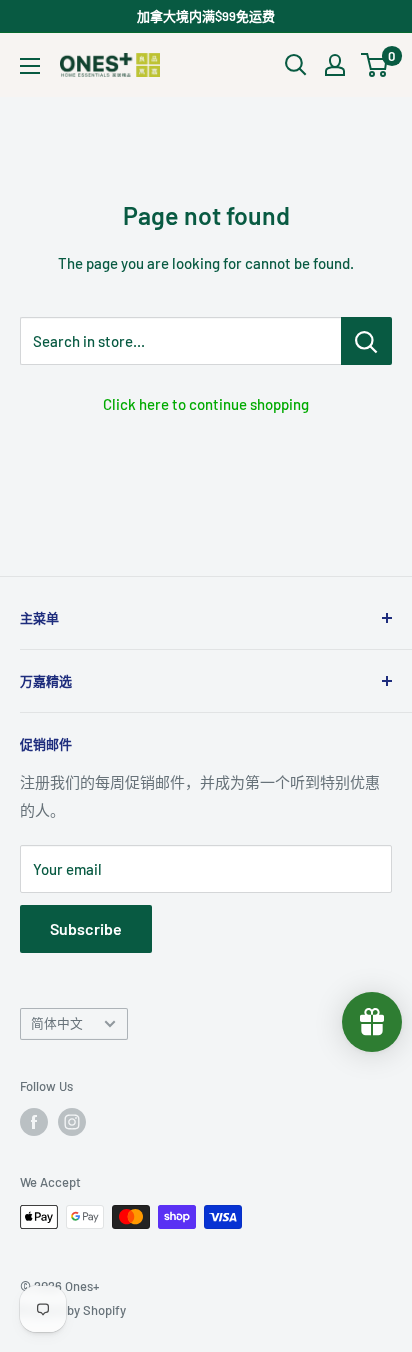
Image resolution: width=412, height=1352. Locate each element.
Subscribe (86, 928)
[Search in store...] (366, 341)
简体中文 (57, 1023)
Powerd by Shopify (73, 1310)
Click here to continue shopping (206, 404)
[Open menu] (30, 66)
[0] (375, 65)
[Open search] (296, 65)
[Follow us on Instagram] (72, 1122)
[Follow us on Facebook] (34, 1122)
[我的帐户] (335, 65)
